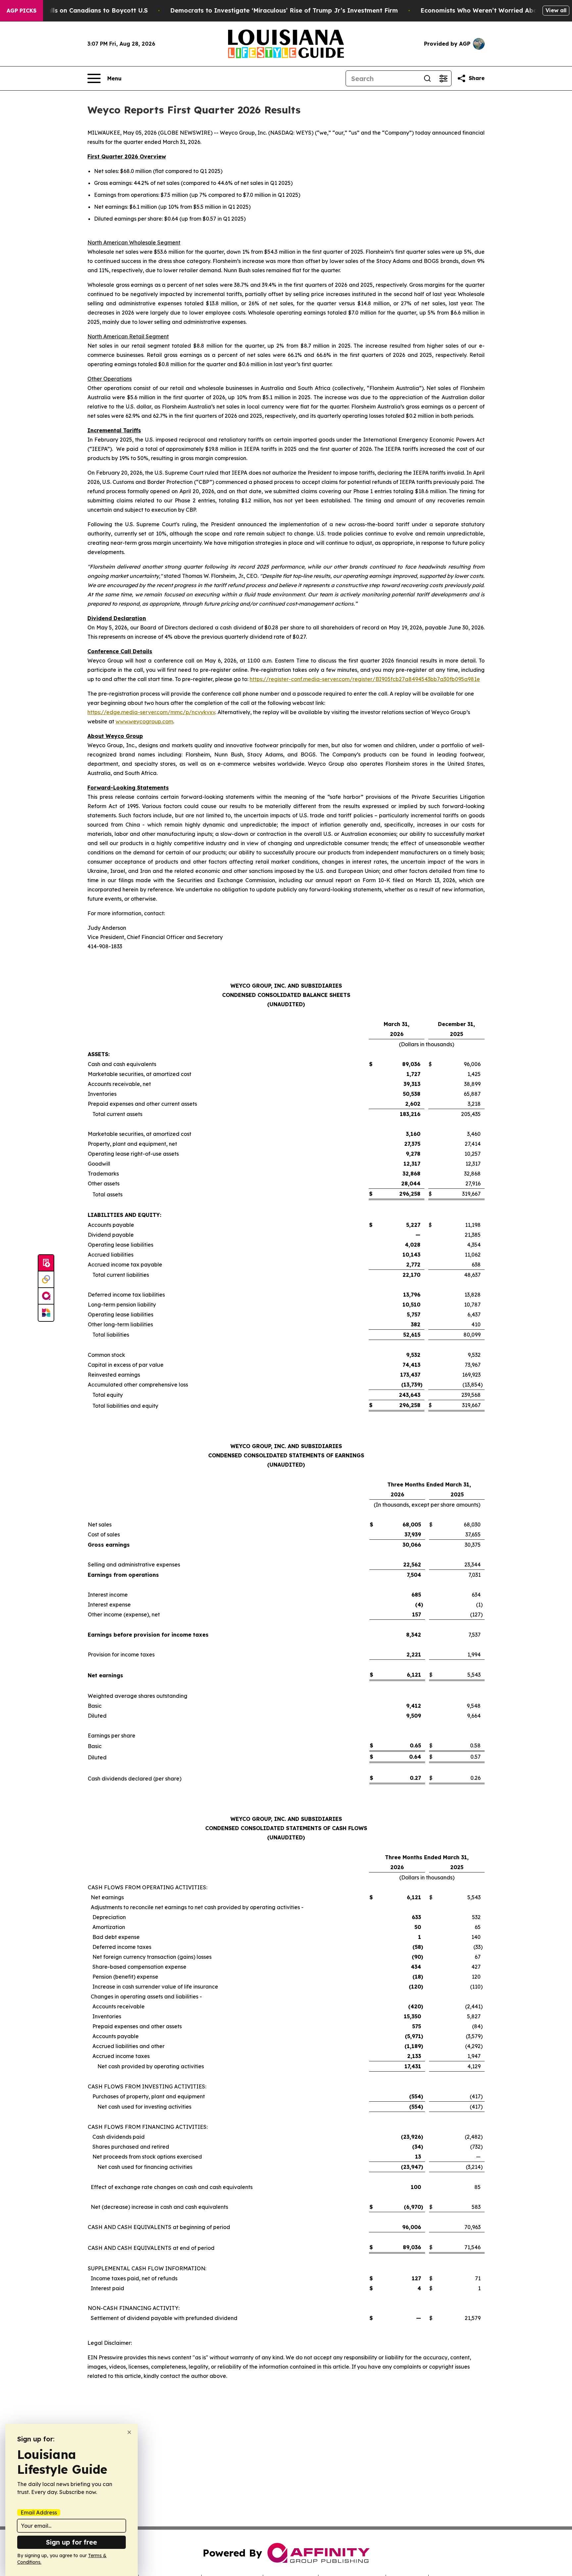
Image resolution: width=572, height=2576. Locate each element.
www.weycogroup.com (144, 721)
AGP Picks (22, 11)
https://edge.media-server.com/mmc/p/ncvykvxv (151, 712)
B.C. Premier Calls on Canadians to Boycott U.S (76, 10)
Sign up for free (71, 2542)
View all (556, 10)
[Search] (427, 78)
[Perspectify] (46, 1280)
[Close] (129, 2432)
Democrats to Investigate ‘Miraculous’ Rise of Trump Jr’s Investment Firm (284, 10)
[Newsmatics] (46, 1313)
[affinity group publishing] (46, 1296)
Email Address (39, 2512)
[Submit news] (46, 1263)
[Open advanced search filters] (443, 78)
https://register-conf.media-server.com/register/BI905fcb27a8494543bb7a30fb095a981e (365, 679)
